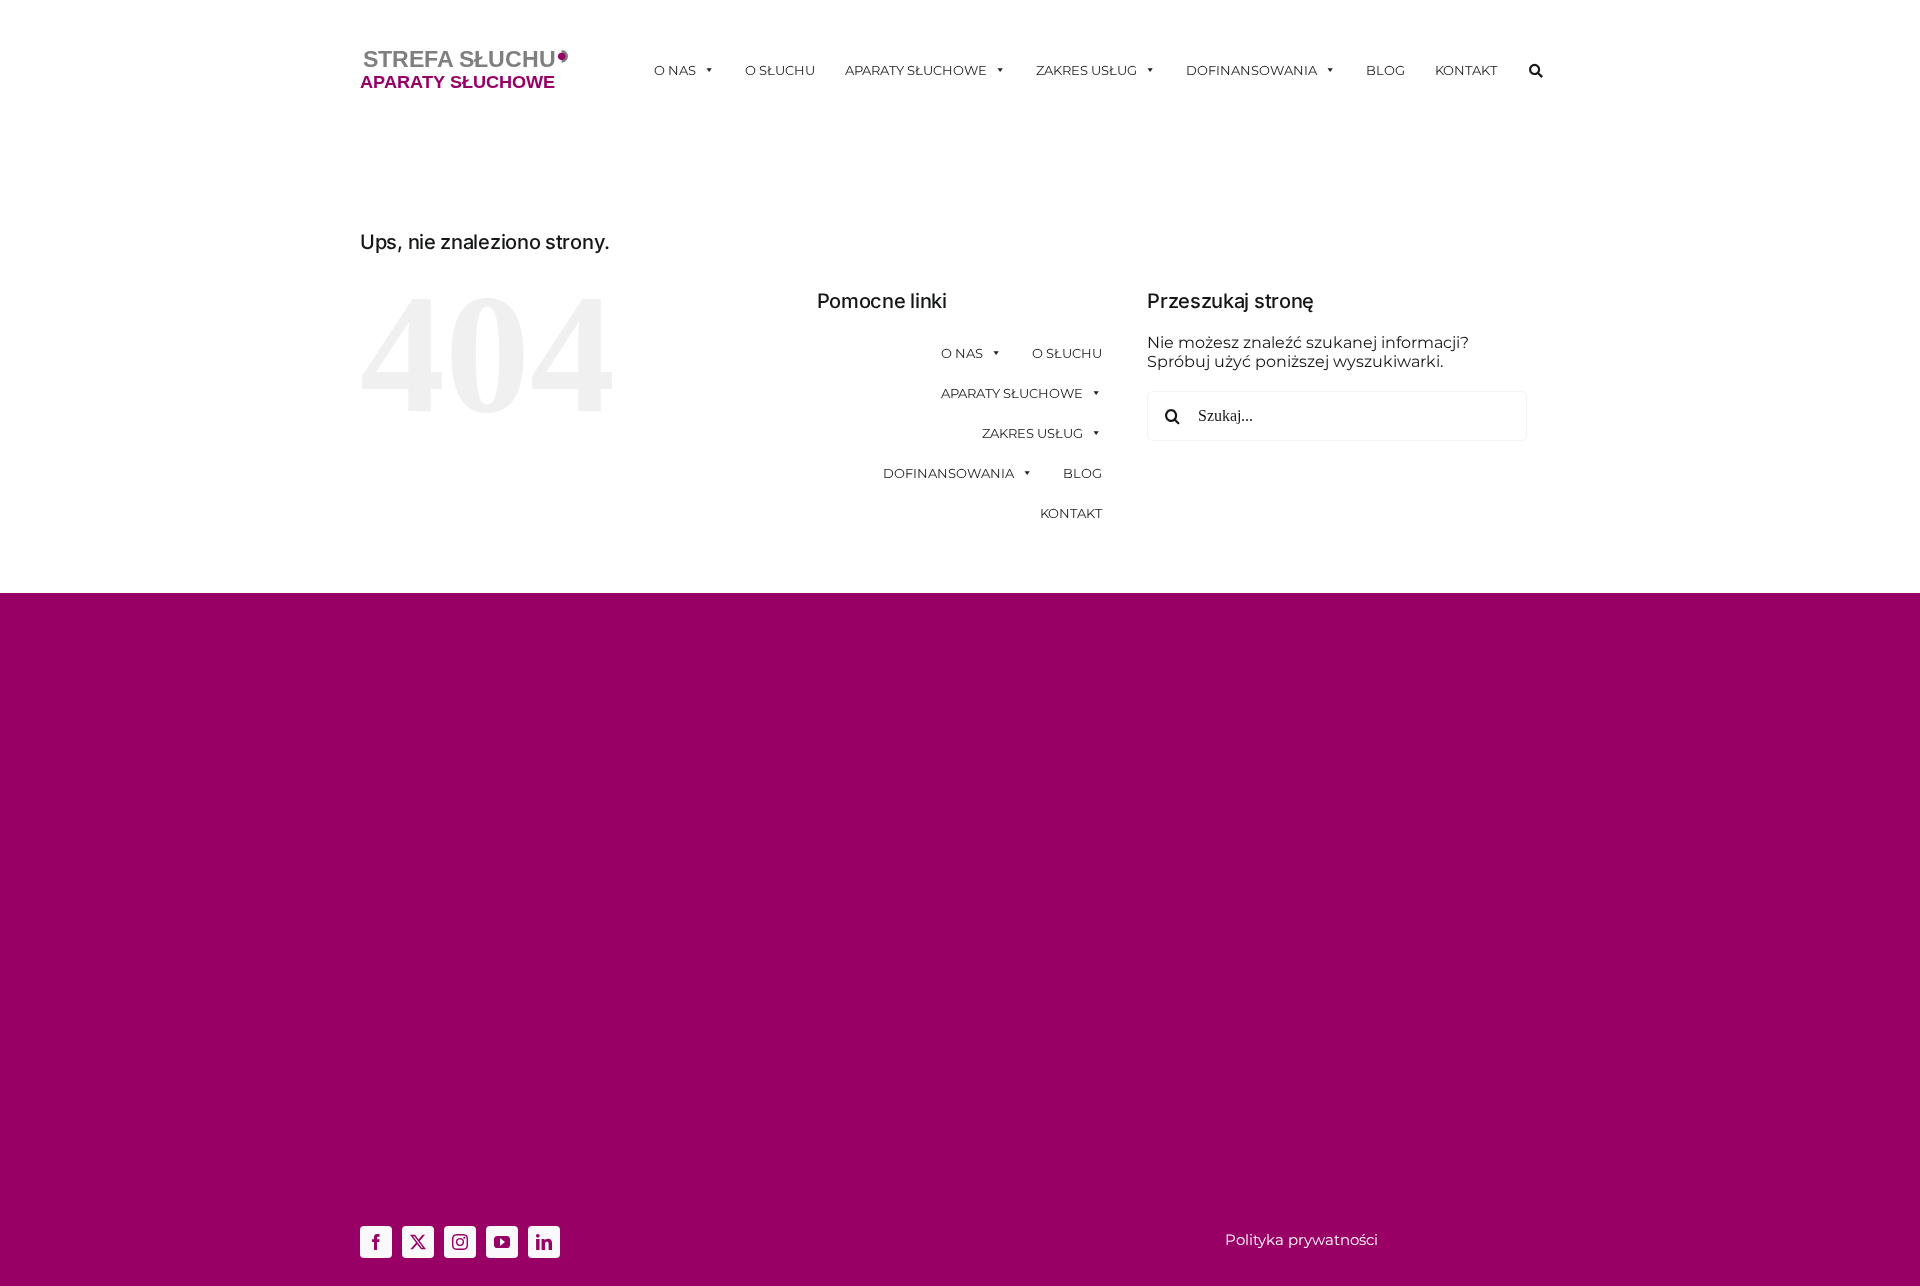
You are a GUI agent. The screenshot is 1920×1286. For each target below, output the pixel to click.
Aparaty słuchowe (916, 70)
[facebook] (376, 1242)
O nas (675, 70)
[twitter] (418, 1242)
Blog (1385, 70)
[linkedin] (544, 1242)
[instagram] (460, 1242)
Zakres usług (1086, 70)
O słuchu (780, 70)
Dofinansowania (1251, 70)
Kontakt (1466, 70)
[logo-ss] (464, 57)
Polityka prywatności (1301, 1239)
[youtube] (502, 1242)
